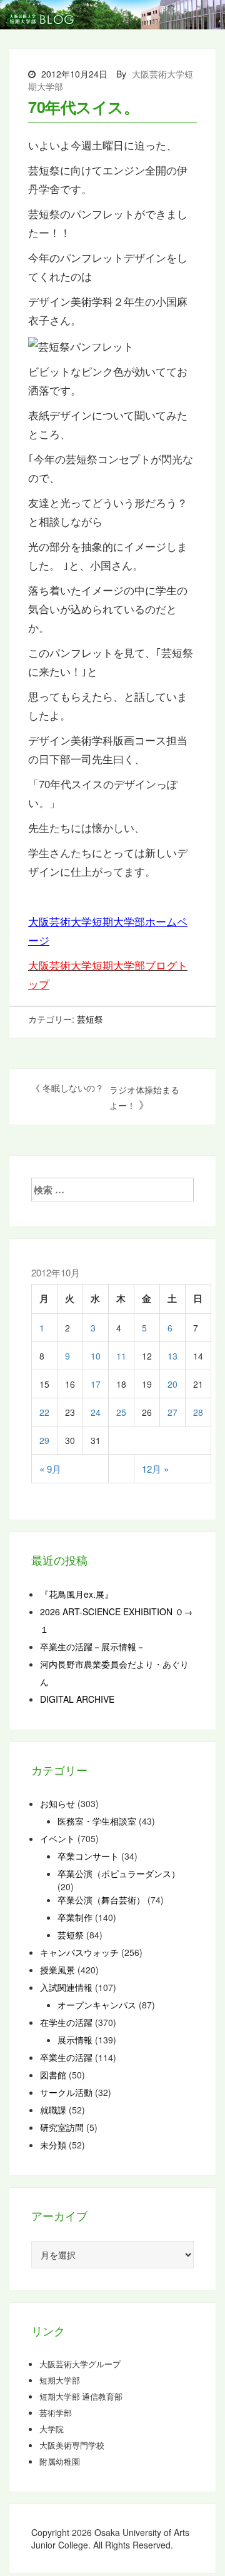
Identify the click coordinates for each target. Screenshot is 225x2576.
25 (121, 1412)
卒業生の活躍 (66, 2057)
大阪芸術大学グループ (80, 2364)
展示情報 (75, 2040)
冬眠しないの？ (73, 1088)
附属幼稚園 (60, 2462)
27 (172, 1412)
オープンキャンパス (97, 2005)
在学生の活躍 (66, 2022)
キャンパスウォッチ (79, 1952)
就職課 (53, 2110)
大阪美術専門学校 (72, 2445)
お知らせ (57, 1803)
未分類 (53, 2145)
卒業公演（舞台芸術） (101, 1900)
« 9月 (50, 1469)
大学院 (52, 2429)
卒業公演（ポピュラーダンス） (119, 1873)
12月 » (155, 1469)
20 (172, 1384)
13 (172, 1356)
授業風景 (57, 1970)
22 (44, 1412)
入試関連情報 (66, 1987)
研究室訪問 (62, 2127)
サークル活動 (66, 2092)
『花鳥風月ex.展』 (77, 1594)
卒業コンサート (88, 1856)
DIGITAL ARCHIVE (77, 1699)
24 (96, 1412)
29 (44, 1440)
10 (96, 1356)
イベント (57, 1838)
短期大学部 (60, 2380)
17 (96, 1384)
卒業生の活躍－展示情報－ (92, 1646)
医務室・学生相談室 (97, 1821)
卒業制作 (75, 1917)
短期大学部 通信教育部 (81, 2397)
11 (121, 1356)
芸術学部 (56, 2413)
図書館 (53, 2075)
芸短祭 (90, 1019)
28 (198, 1412)
